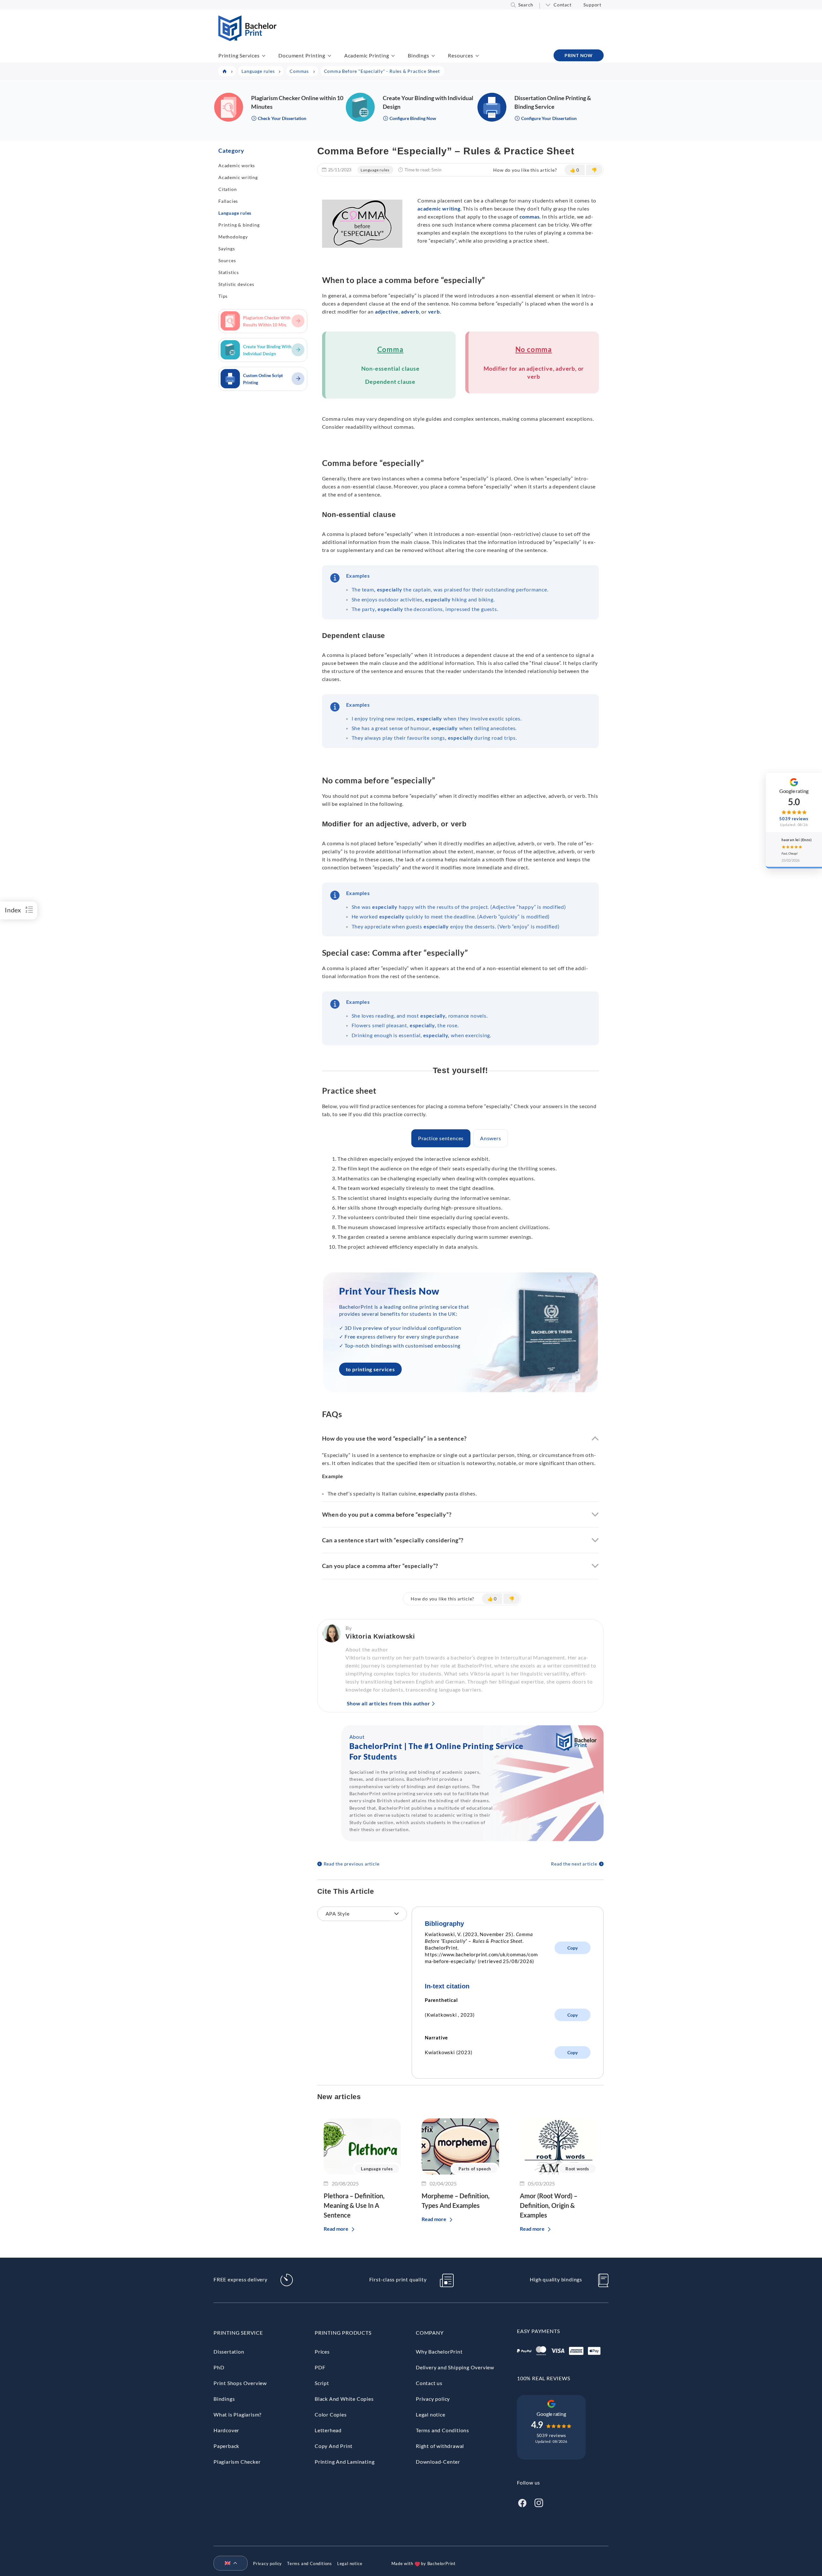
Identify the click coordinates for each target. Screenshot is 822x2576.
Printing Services (239, 55)
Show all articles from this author (389, 1703)
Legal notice (431, 2414)
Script (322, 2383)
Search (526, 5)
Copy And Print (334, 2446)
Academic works (237, 165)
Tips (223, 296)
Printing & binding (239, 225)
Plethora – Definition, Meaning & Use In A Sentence (354, 2205)
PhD (219, 2367)
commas (530, 216)
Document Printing (302, 55)
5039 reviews (551, 2435)
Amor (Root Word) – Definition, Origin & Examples (549, 2205)
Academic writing (238, 177)
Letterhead (328, 2430)
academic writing (439, 208)
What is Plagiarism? (237, 2414)
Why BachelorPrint (439, 2352)
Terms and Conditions (442, 2430)
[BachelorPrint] (247, 39)
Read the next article (574, 1864)
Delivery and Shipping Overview (455, 2367)
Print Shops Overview (240, 2383)
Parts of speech (475, 2169)
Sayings (227, 249)
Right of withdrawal (440, 2446)
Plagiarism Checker (237, 2462)
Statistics (229, 272)
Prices (322, 2352)
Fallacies (228, 201)
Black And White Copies (344, 2399)
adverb (410, 311)
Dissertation (229, 2352)
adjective (387, 311)
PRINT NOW (579, 55)
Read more (336, 2229)
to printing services (370, 1369)
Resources (460, 55)
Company (430, 2333)
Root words (577, 2169)
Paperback (226, 2446)
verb (434, 311)
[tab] (441, 1138)
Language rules (235, 213)
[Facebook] (522, 2502)
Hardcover (226, 2430)
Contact (563, 5)
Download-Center (438, 2462)
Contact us (429, 2383)
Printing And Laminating (345, 2462)
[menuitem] (228, 2563)
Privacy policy (433, 2399)
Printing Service (238, 2333)
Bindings (418, 55)
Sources (227, 260)
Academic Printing (367, 55)
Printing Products (343, 2333)
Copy (573, 1948)
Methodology (233, 237)
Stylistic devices (236, 284)
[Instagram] (539, 2502)
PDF (320, 2367)
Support (592, 5)
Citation (227, 189)
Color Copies (331, 2414)
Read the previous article (352, 1864)
